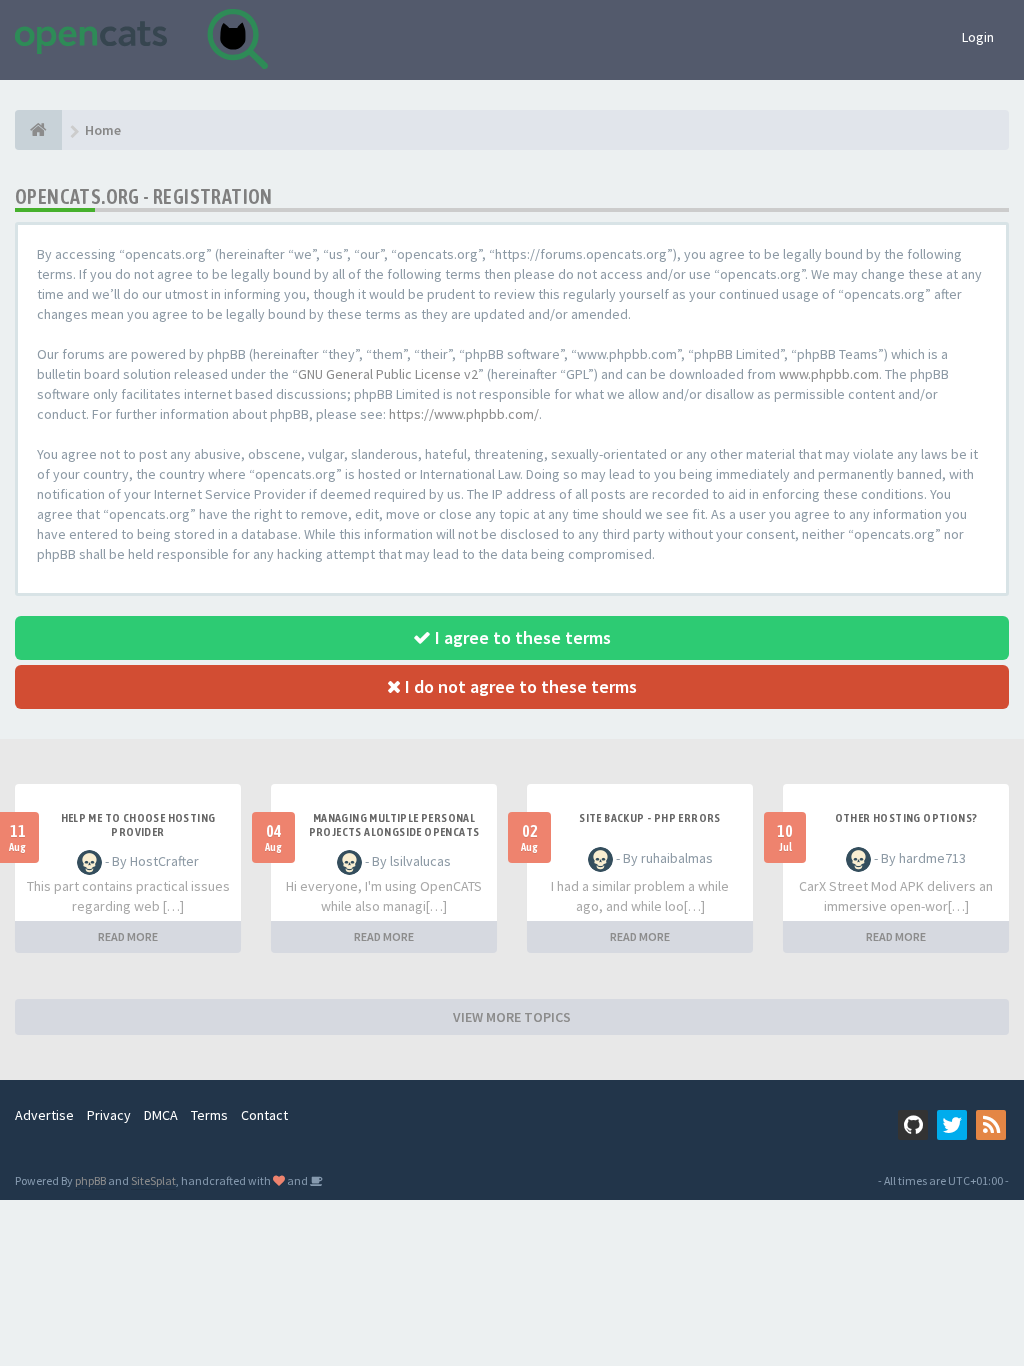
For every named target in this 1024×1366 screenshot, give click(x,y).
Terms (209, 1115)
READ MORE (128, 936)
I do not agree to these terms (519, 686)
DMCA (161, 1115)
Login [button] (978, 37)
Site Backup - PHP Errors (650, 818)
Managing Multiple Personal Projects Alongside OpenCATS (394, 825)
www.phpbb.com (829, 374)
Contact (264, 1115)
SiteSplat (153, 1180)
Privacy (109, 1115)
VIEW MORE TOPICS (512, 1017)
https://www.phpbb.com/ (464, 414)
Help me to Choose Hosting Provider (138, 825)
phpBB (90, 1180)
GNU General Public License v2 (388, 374)
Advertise (44, 1115)
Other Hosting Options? (906, 818)
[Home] (38, 130)
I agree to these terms (521, 637)
